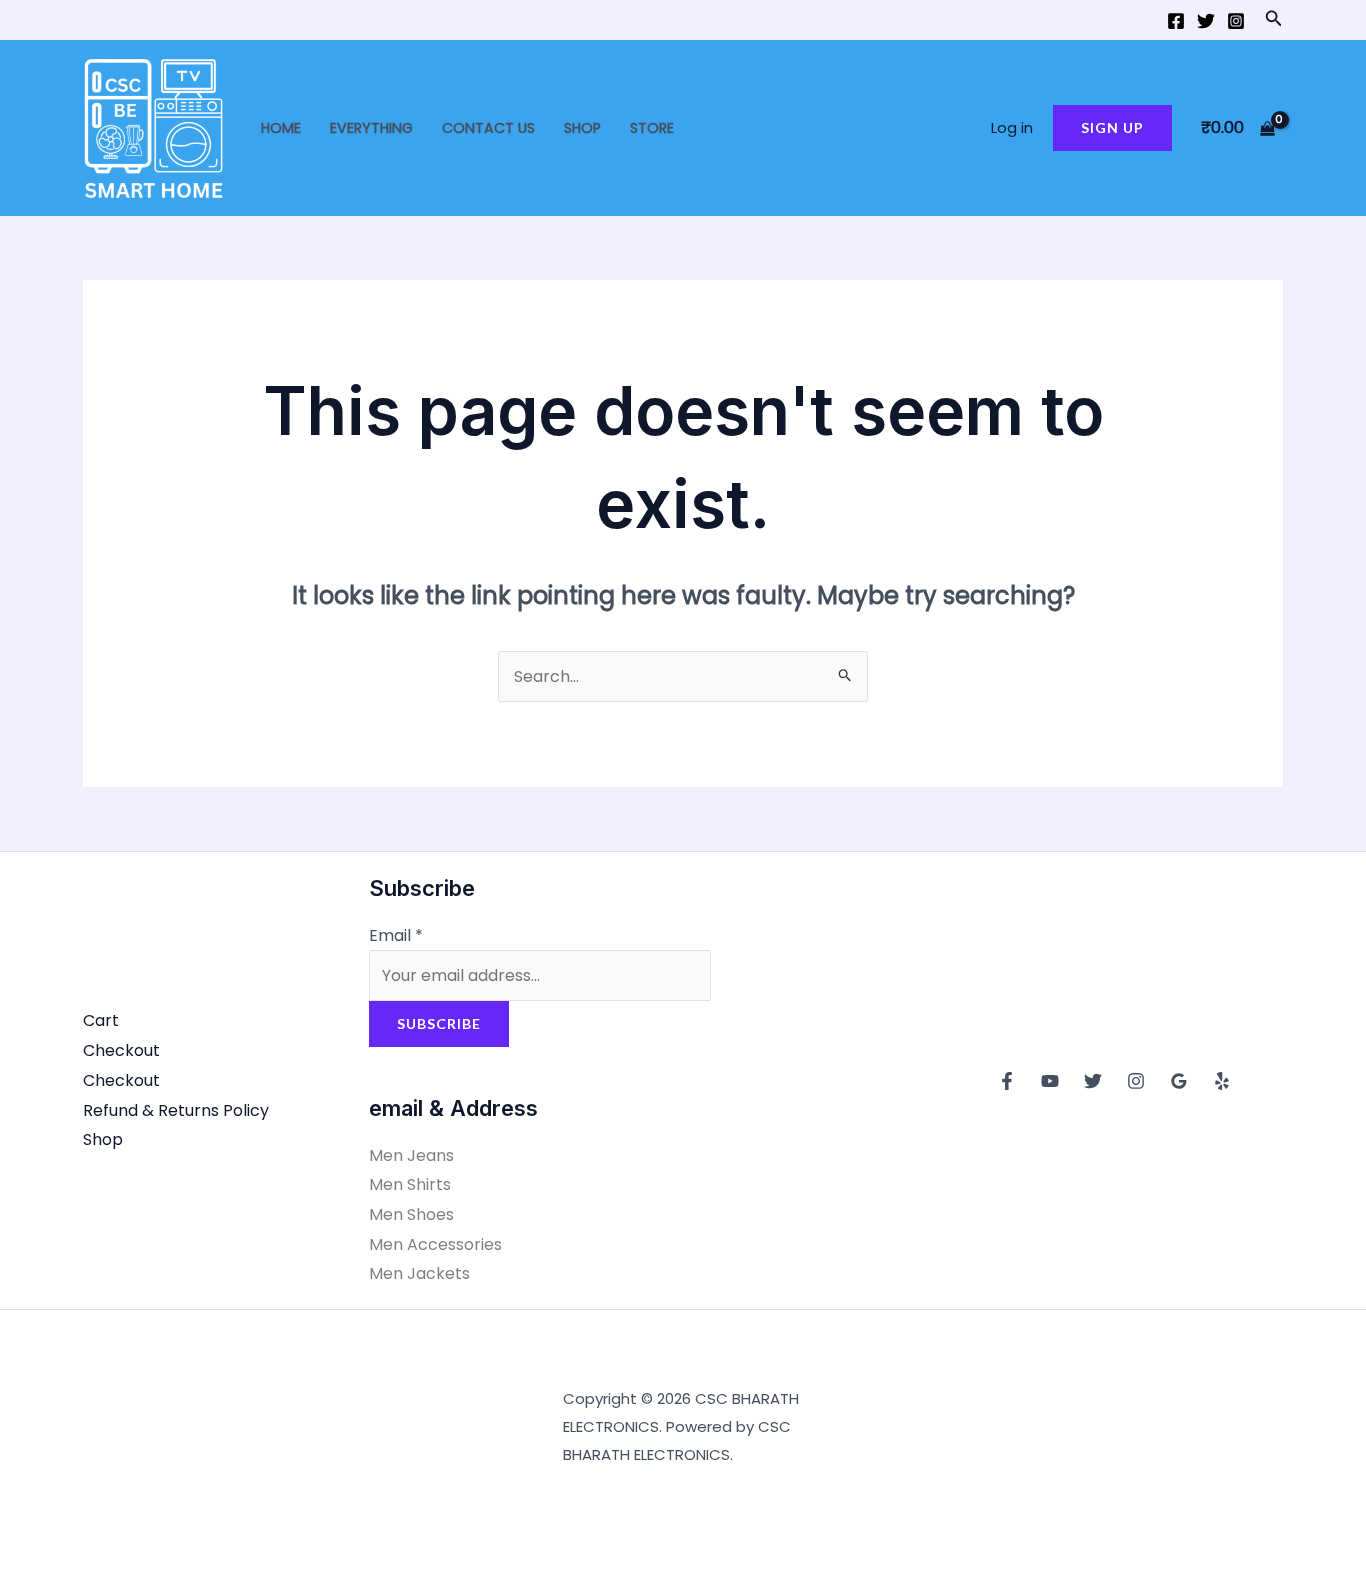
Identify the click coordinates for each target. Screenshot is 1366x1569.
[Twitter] (1206, 21)
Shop (582, 128)
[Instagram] (1236, 21)
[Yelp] (1222, 1081)
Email (396, 935)
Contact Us (488, 128)
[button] (1274, 20)
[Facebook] (1176, 21)
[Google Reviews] (1179, 1081)
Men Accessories (435, 1244)
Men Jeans (411, 1155)
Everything (371, 128)
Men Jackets (419, 1273)
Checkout (121, 1050)
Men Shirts (410, 1184)
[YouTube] (1050, 1081)
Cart (101, 1020)
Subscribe (439, 1023)
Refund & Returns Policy (176, 1110)
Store (652, 128)
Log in (1012, 127)
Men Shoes (411, 1214)
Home (281, 128)
